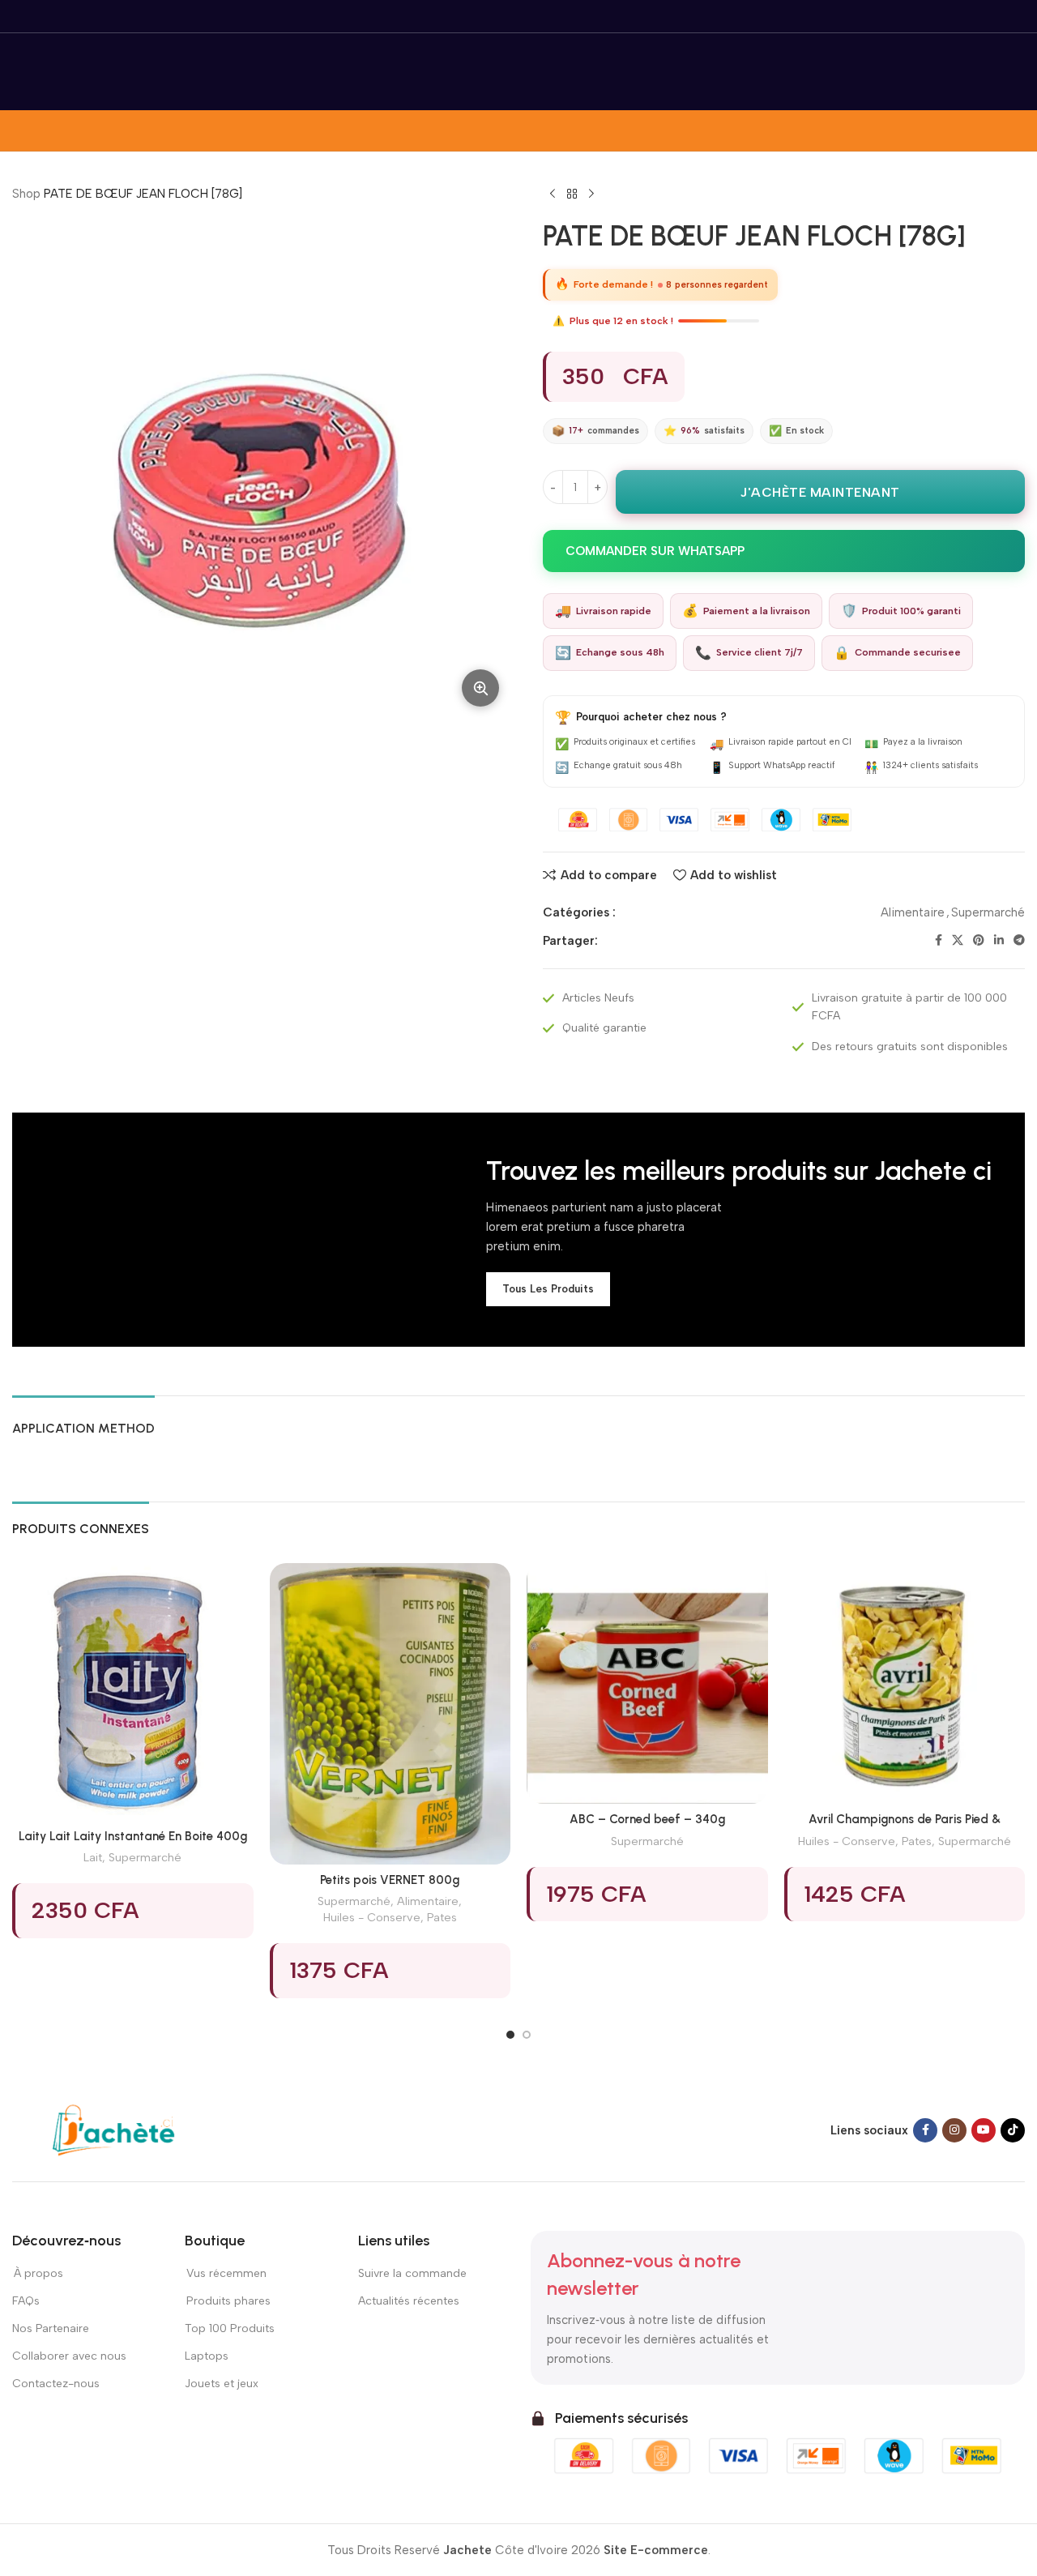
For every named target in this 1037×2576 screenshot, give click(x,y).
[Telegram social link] (1019, 941)
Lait (93, 1857)
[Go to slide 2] (527, 2035)
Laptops (207, 2356)
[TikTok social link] (1013, 2130)
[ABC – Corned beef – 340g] (647, 1684)
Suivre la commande (412, 2273)
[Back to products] (572, 194)
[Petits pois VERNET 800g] (390, 1714)
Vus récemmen (226, 2273)
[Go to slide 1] (510, 2035)
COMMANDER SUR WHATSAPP (655, 551)
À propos (38, 2273)
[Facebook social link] (939, 941)
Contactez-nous (57, 2384)
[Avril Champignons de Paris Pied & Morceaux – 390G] (905, 1684)
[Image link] (113, 2130)
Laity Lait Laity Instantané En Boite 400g (133, 1836)
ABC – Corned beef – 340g (647, 1819)
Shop (26, 194)
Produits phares (228, 2301)
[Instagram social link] (954, 2130)
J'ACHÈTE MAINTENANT (820, 492)
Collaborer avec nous (69, 2356)
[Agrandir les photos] (480, 688)
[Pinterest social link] (979, 941)
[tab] (83, 1420)
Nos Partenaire (51, 2328)
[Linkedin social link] (999, 941)
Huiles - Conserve (372, 1917)
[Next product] (591, 194)
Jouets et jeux (222, 2384)
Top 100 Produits (230, 2328)
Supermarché (988, 912)
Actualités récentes (409, 2301)
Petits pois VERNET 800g (390, 1880)
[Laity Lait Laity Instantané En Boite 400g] (133, 1692)
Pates (442, 1917)
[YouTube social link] (984, 2130)
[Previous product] (553, 194)
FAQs (26, 2301)
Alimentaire (913, 912)
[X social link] (958, 941)
